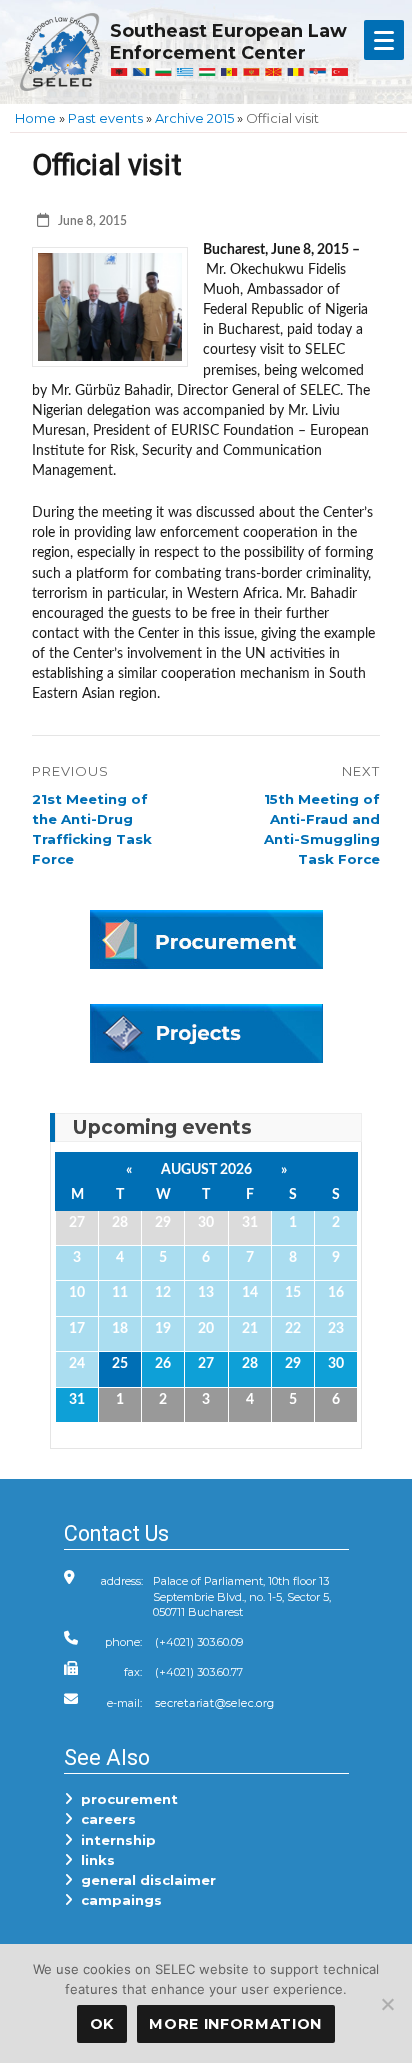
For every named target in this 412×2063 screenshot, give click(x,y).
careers (104, 1819)
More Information (235, 2024)
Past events (105, 118)
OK (102, 2024)
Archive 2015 (194, 118)
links (94, 1860)
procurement (125, 1799)
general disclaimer (144, 1880)
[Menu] (384, 40)
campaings (117, 1900)
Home (35, 118)
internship (114, 1840)
